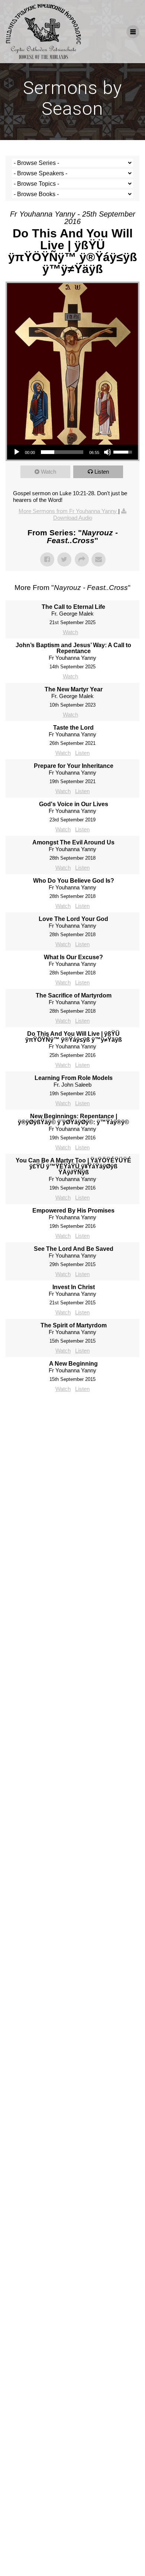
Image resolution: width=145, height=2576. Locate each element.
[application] (72, 452)
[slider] (62, 452)
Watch (49, 472)
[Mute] (107, 452)
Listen (102, 472)
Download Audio (73, 518)
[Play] (17, 452)
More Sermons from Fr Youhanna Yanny (68, 511)
